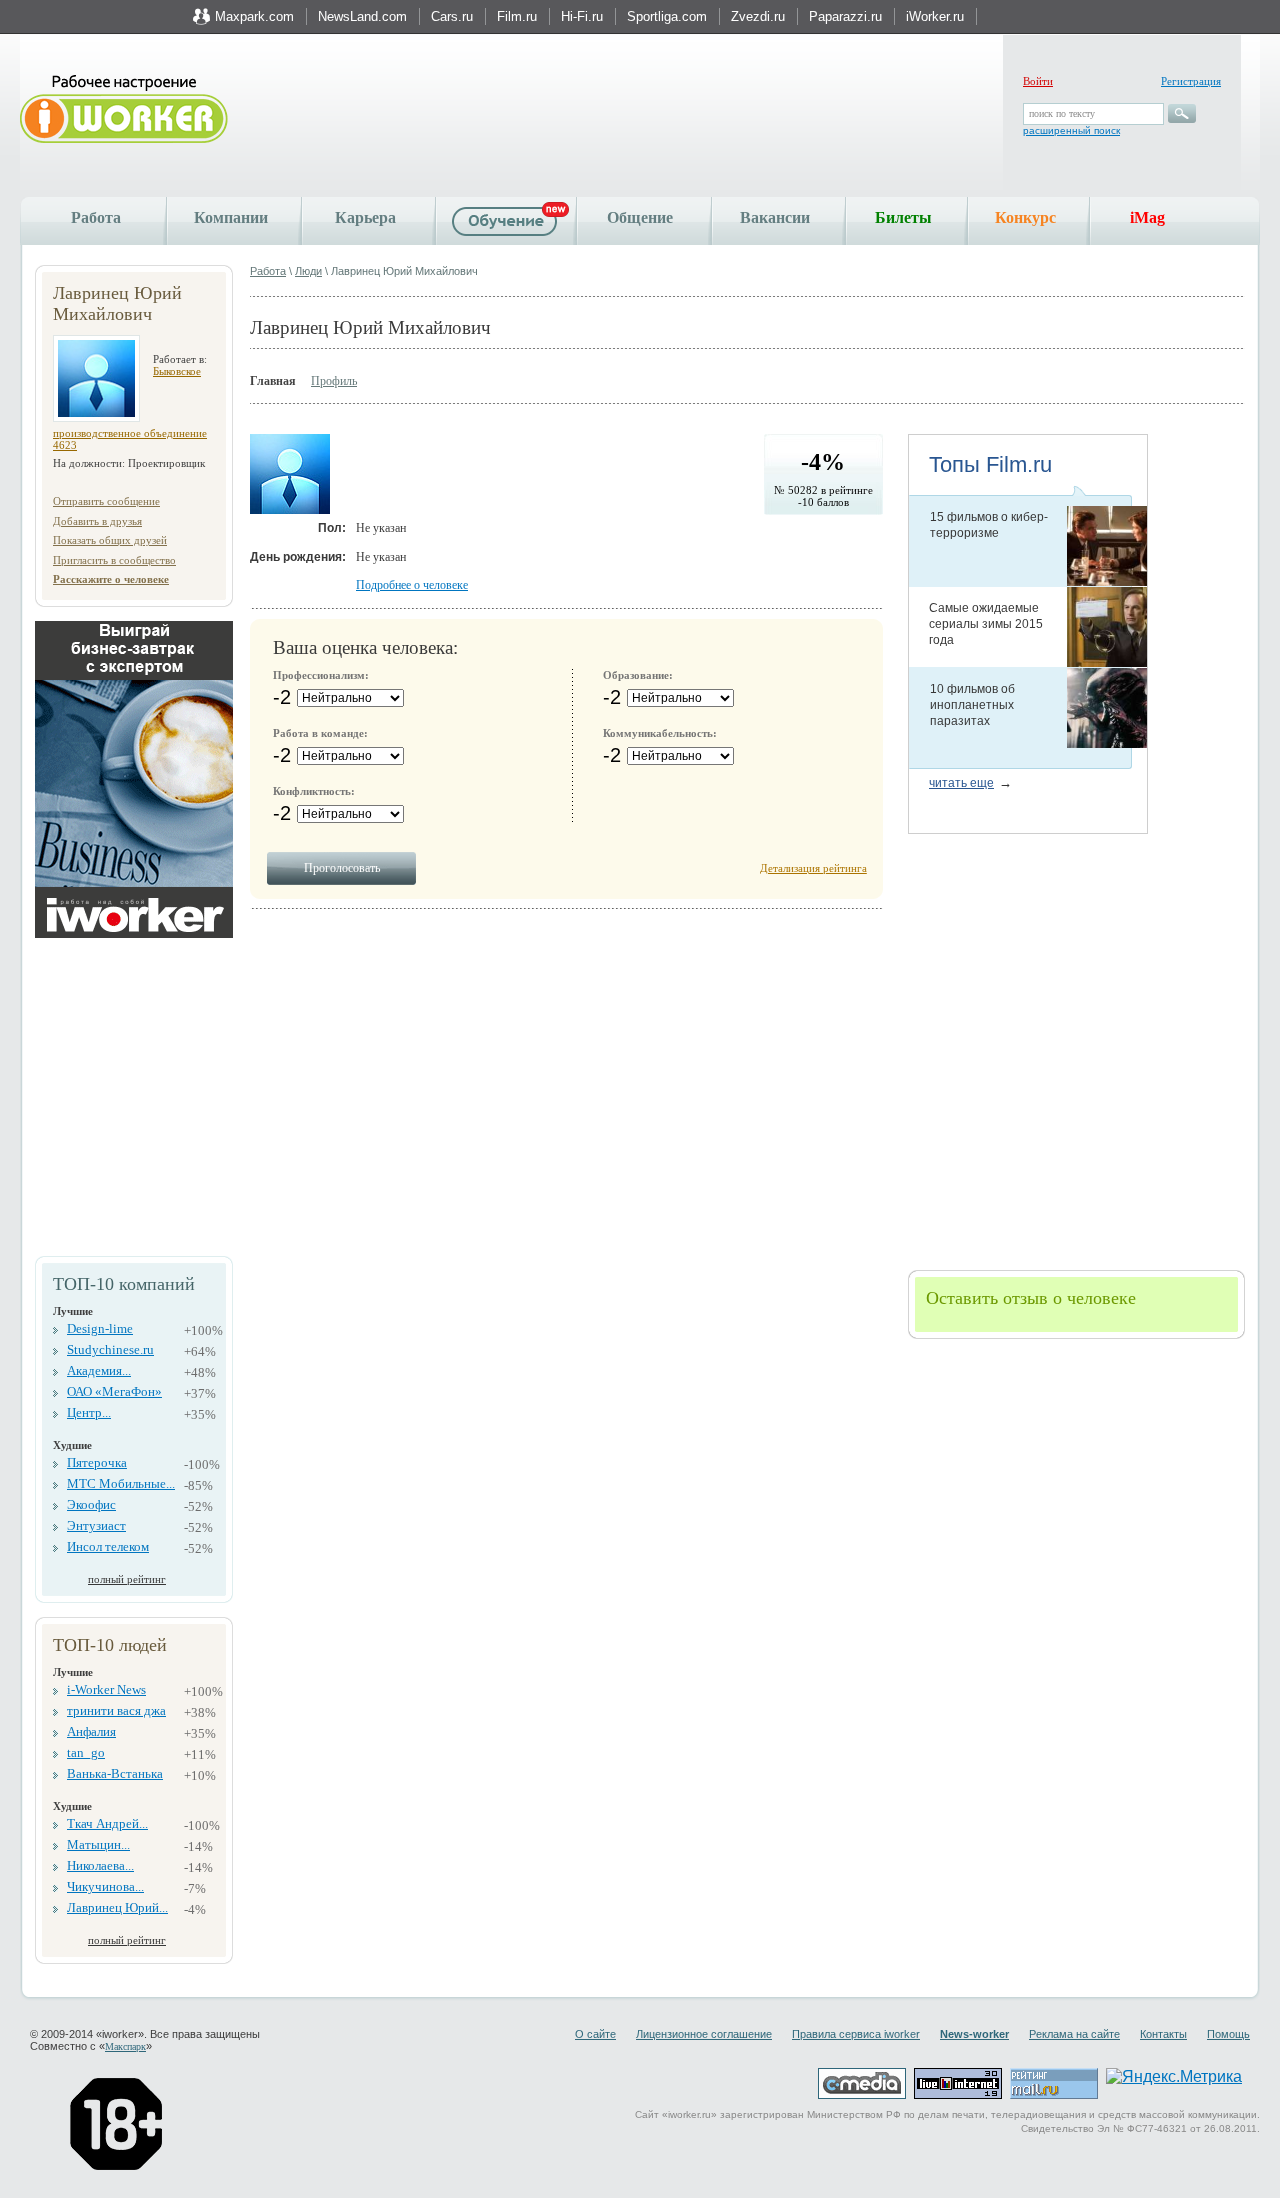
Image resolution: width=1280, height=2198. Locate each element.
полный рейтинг (127, 1579)
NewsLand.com (362, 16)
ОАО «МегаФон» (114, 1391)
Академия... (99, 1370)
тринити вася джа (116, 1710)
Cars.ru (452, 16)
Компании (231, 217)
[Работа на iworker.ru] (124, 110)
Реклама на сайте (1074, 2034)
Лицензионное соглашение (704, 2034)
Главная (273, 381)
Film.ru (517, 16)
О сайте (595, 2034)
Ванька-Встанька (115, 1773)
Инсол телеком (108, 1546)
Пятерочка (97, 1462)
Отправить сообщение (106, 501)
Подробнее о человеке (412, 585)
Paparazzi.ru (845, 16)
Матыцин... (98, 1844)
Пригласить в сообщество (114, 560)
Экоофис (91, 1504)
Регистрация (1191, 81)
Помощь (1228, 2034)
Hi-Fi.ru (582, 16)
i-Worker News (106, 1689)
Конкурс (1025, 217)
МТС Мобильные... (121, 1483)
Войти (1038, 81)
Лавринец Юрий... (117, 1907)
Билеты (903, 217)
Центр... (89, 1412)
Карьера (365, 217)
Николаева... (100, 1865)
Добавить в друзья (97, 521)
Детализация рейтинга (813, 868)
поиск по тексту (1062, 113)
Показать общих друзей (110, 540)
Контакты (1163, 2034)
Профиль (334, 381)
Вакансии (775, 217)
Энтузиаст (96, 1525)
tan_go (86, 1752)
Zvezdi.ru (758, 16)
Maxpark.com (254, 16)
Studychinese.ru (110, 1349)
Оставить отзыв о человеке (1031, 1298)
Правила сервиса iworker (856, 2034)
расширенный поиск (1071, 130)
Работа (96, 217)
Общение (640, 217)
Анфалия (91, 1731)
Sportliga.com (667, 16)
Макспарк (125, 2046)
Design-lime (100, 1328)
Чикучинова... (105, 1886)
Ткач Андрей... (107, 1823)
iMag (1147, 217)
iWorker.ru (935, 16)
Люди (308, 271)
